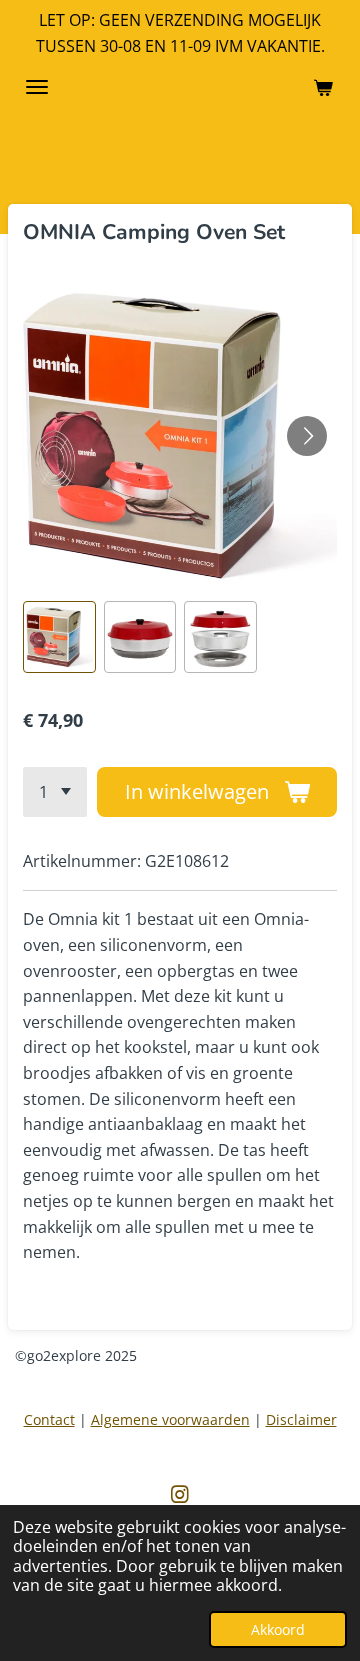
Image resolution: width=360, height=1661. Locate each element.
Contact (49, 1419)
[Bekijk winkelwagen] (323, 87)
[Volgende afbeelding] (307, 436)
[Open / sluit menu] (37, 87)
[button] (59, 637)
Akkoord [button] (278, 1629)
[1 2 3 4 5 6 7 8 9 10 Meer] (55, 792)
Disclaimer (301, 1419)
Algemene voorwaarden (170, 1419)
